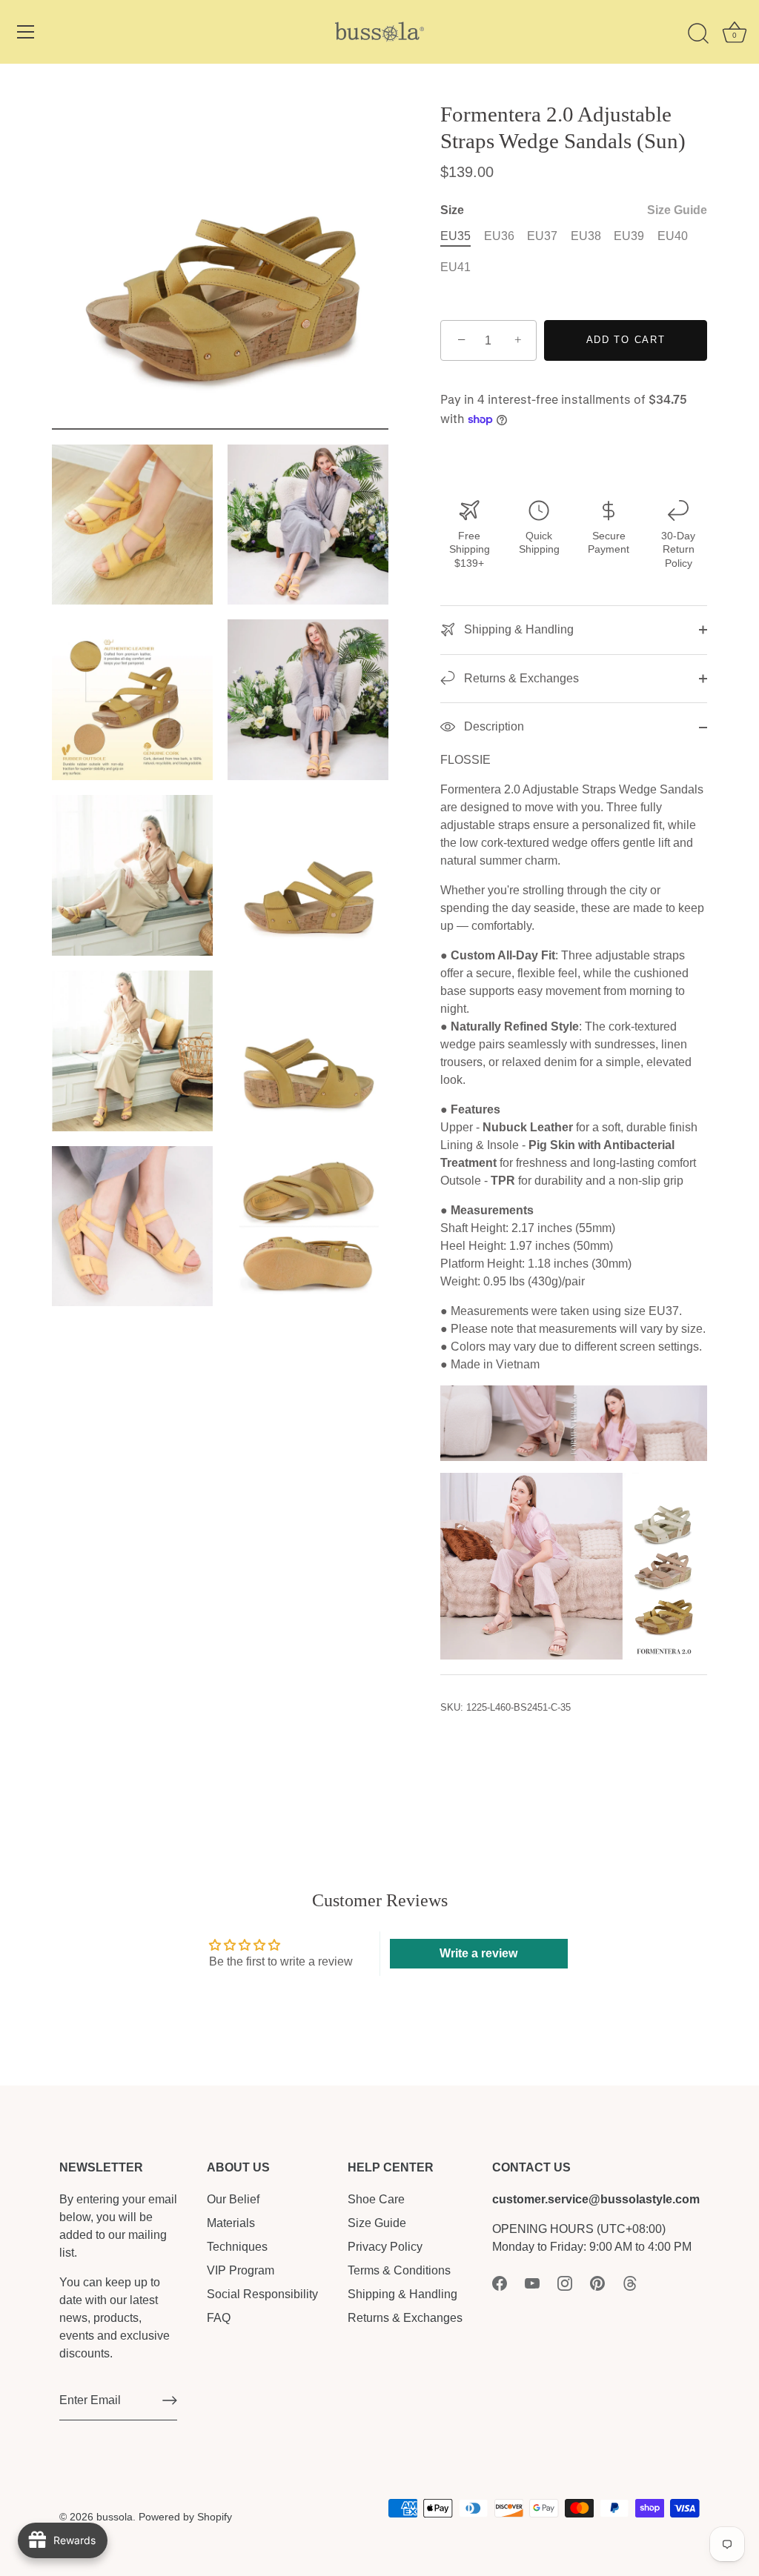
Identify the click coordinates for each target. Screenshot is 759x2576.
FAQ (219, 2318)
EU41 (455, 267)
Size (574, 210)
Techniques (237, 2247)
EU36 (499, 236)
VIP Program (241, 2270)
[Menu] (26, 32)
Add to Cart (626, 340)
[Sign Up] (170, 2400)
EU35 (455, 236)
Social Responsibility (262, 2294)
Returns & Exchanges (520, 678)
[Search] (698, 34)
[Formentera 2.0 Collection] (574, 1481)
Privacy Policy (385, 2247)
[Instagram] (565, 2282)
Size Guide (677, 210)
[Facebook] (500, 2282)
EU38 (586, 236)
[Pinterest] (597, 2282)
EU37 (542, 236)
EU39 (629, 236)
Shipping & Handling (517, 629)
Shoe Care (376, 2199)
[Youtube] (532, 2282)
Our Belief (233, 2199)
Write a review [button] (478, 1953)
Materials (231, 2223)
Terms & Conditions (399, 2270)
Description (493, 726)
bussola (115, 2517)
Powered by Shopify (185, 2517)
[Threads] (630, 2282)
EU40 (673, 236)
